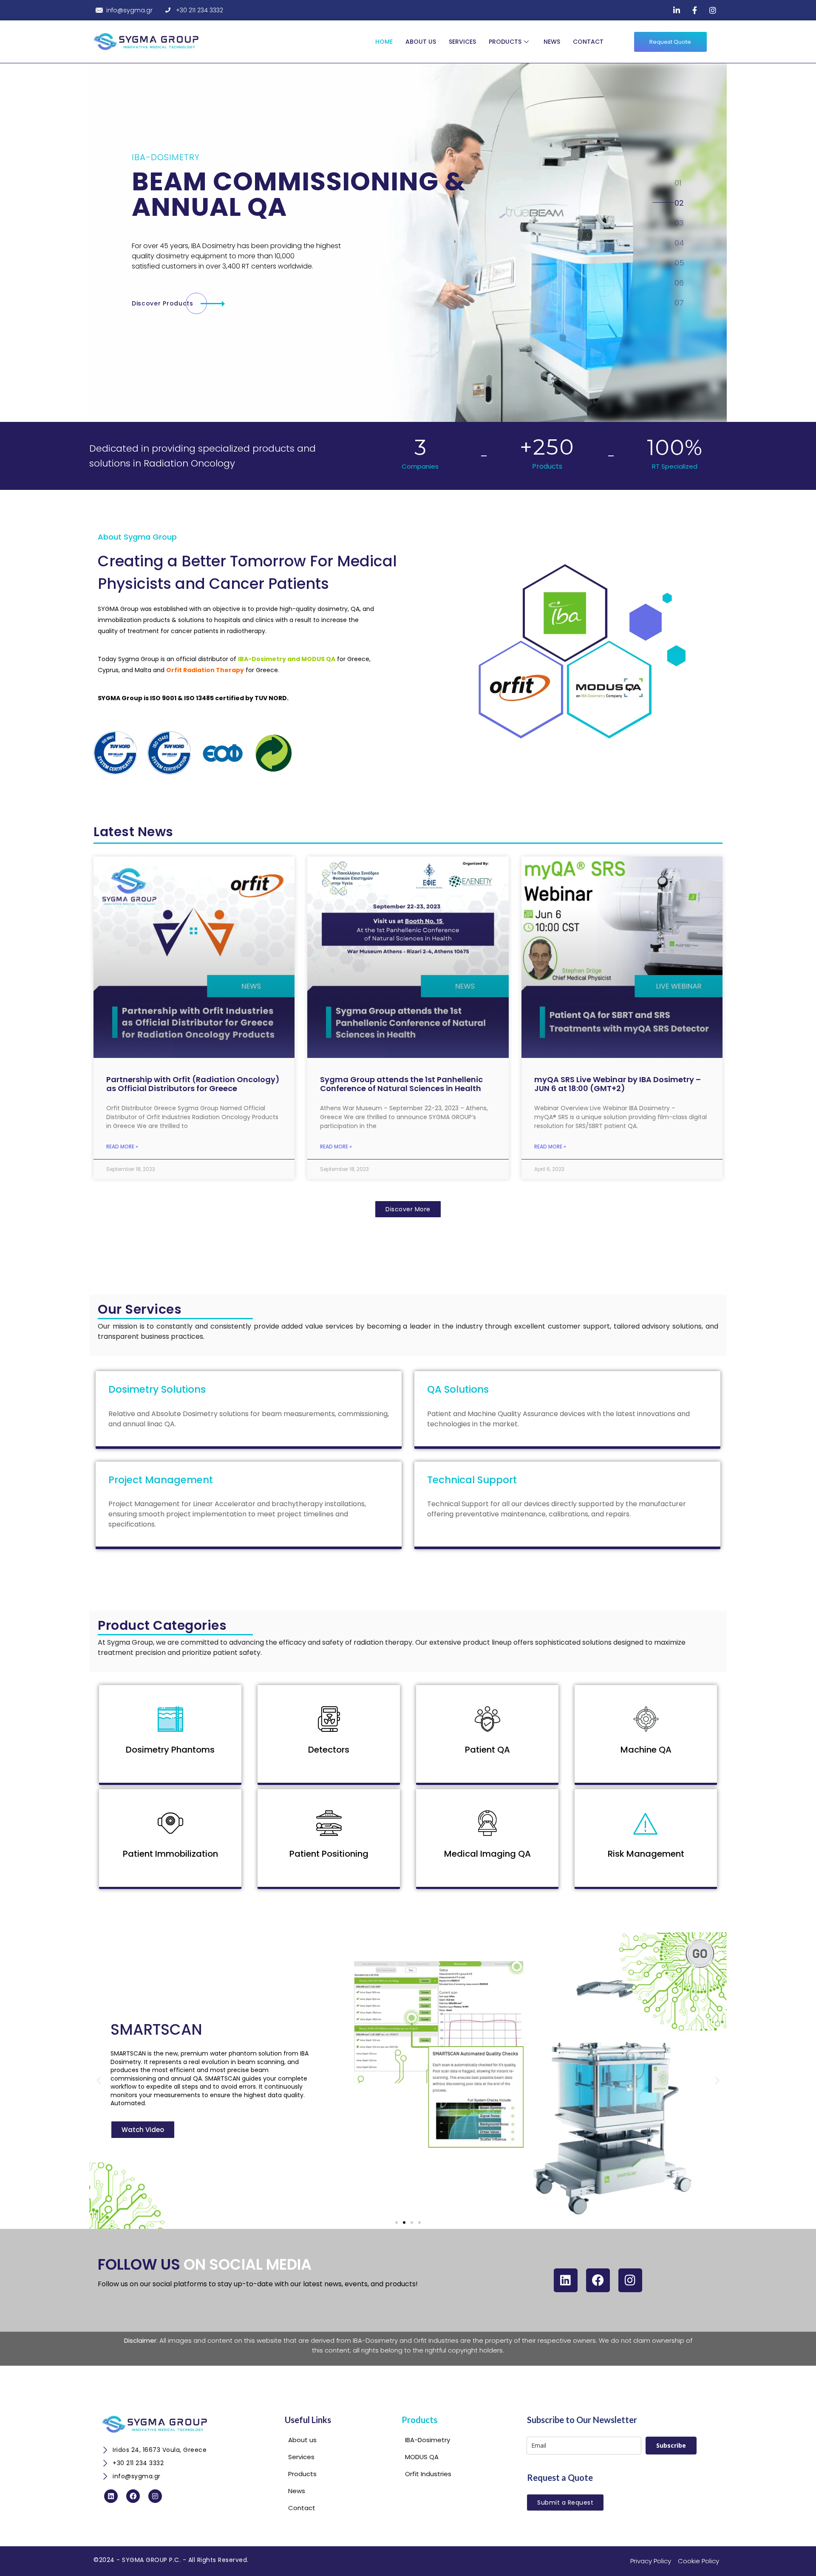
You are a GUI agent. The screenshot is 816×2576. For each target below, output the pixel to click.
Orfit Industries (436, 2340)
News (552, 42)
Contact (588, 42)
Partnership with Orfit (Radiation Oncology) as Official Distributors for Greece (193, 1084)
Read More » (122, 1147)
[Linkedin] (566, 2280)
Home (384, 42)
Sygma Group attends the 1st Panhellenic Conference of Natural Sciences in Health (401, 1084)
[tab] (679, 183)
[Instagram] (630, 2280)
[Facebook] (598, 2280)
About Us (421, 42)
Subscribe (671, 2445)
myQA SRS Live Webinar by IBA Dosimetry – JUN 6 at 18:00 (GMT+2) (618, 1084)
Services (462, 42)
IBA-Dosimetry (375, 2340)
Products (505, 42)
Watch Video (143, 2129)
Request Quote (670, 42)
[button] (99, 2080)
